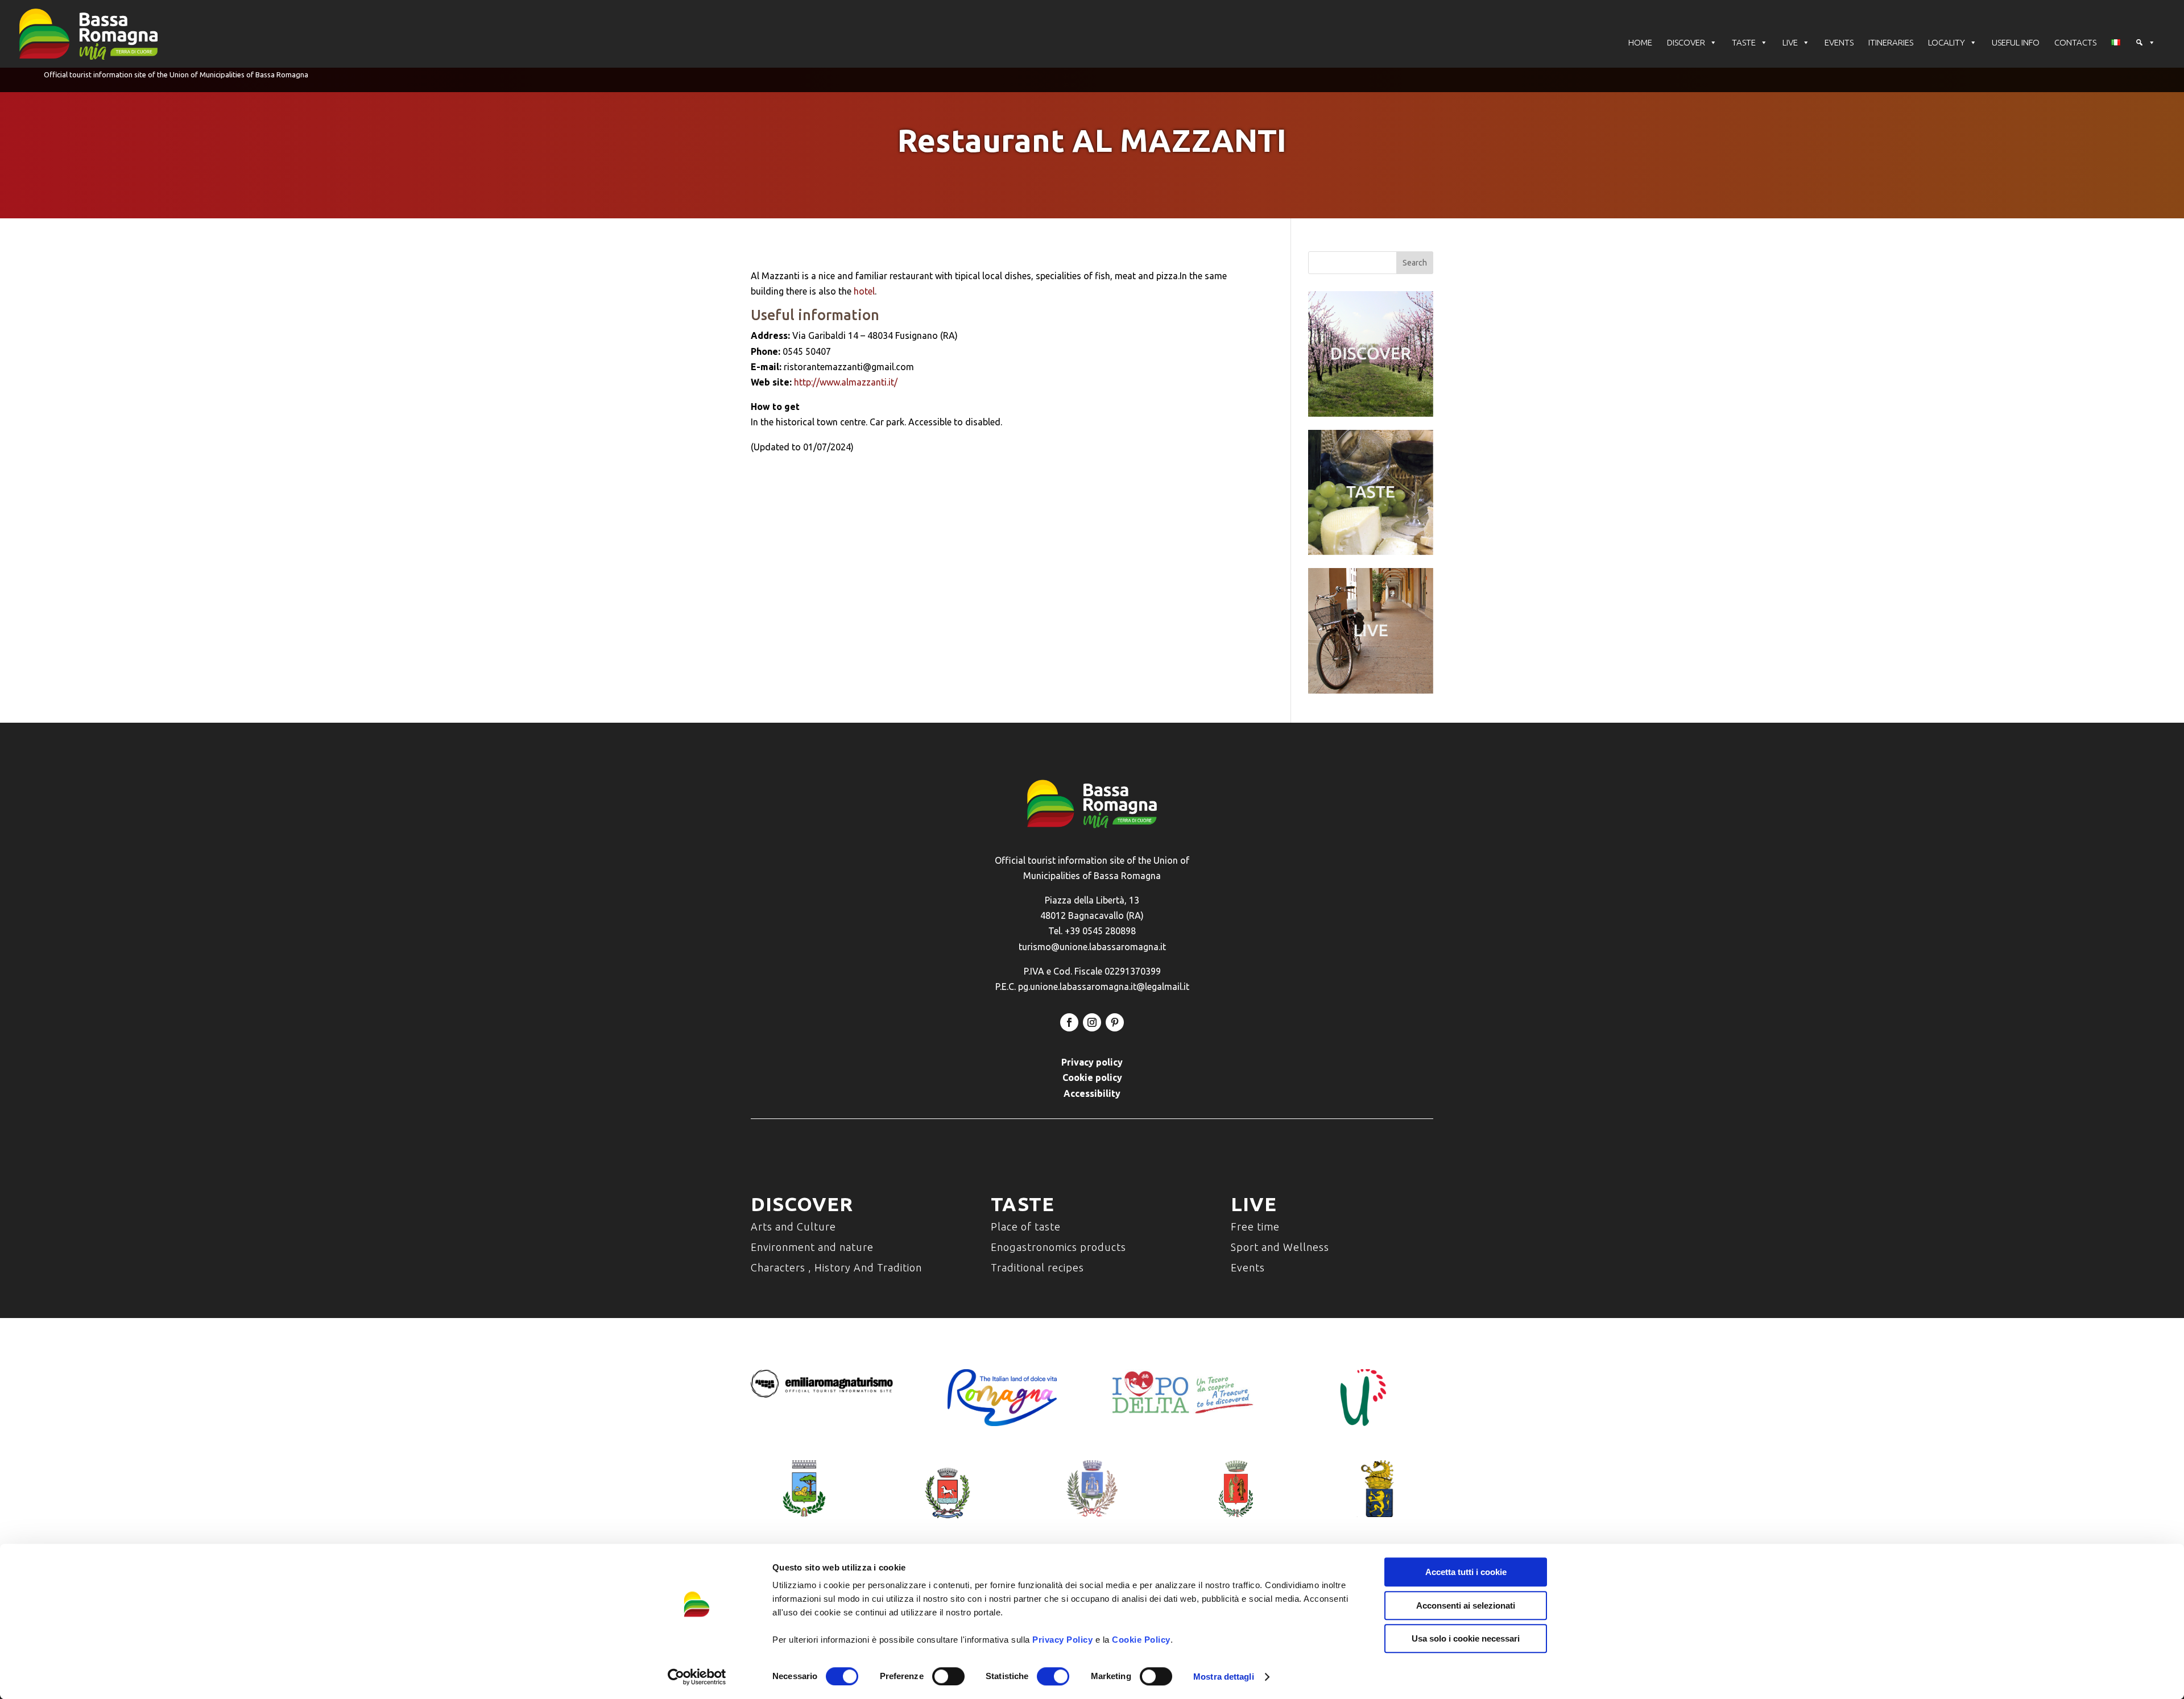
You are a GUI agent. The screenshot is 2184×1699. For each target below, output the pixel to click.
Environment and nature (812, 1247)
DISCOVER (1686, 42)
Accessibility (1092, 1093)
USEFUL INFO (2016, 42)
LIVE (1790, 42)
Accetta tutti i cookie (1466, 1572)
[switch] (948, 1676)
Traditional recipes (1037, 1267)
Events (1248, 1267)
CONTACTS (2075, 42)
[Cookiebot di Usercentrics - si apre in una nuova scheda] (697, 1677)
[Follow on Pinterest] (1115, 1022)
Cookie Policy (1141, 1640)
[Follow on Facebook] (1069, 1022)
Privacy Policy (1062, 1640)
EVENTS (1839, 42)
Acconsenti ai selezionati (1466, 1605)
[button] (2145, 43)
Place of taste (1026, 1226)
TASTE (1744, 42)
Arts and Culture (793, 1226)
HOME (1640, 42)
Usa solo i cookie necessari (1466, 1638)
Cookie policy (1092, 1078)
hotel (864, 291)
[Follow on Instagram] (1092, 1022)
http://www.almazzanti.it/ (846, 382)
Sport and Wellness (1280, 1247)
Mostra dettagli (1224, 1677)
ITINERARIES (1891, 42)
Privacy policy (1092, 1062)
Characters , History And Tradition (836, 1267)
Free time (1255, 1226)
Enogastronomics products (1058, 1247)
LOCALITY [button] (1947, 42)
